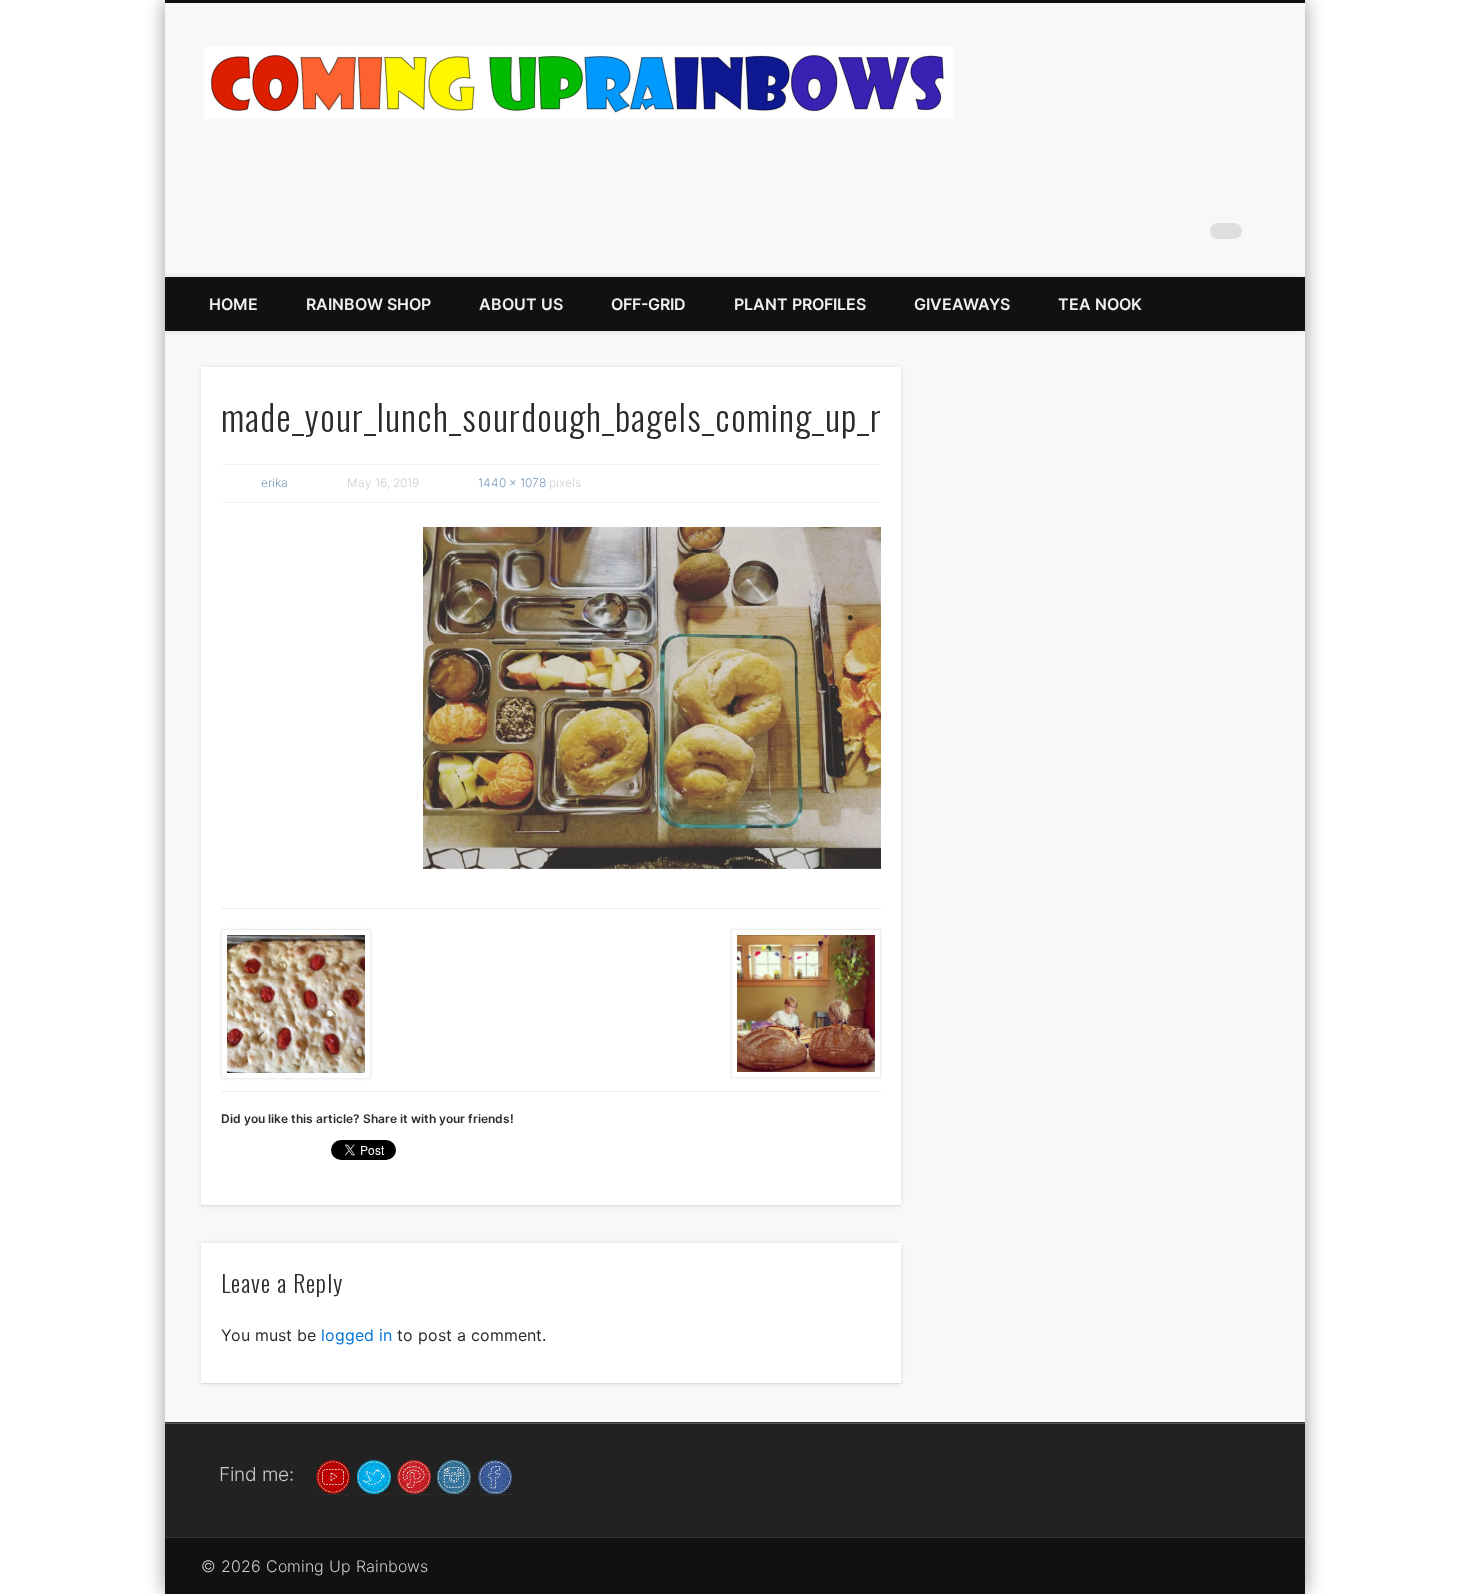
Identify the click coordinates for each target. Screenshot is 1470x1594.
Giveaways (962, 304)
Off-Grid (648, 304)
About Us (521, 304)
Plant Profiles (800, 304)
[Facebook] (495, 1475)
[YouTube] (333, 1475)
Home (233, 304)
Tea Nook (1100, 304)
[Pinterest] (414, 1475)
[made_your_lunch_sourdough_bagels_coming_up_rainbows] (652, 698)
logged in (356, 1335)
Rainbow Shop (368, 304)
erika (274, 482)
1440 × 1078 (512, 482)
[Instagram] (454, 1475)
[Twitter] (374, 1475)
